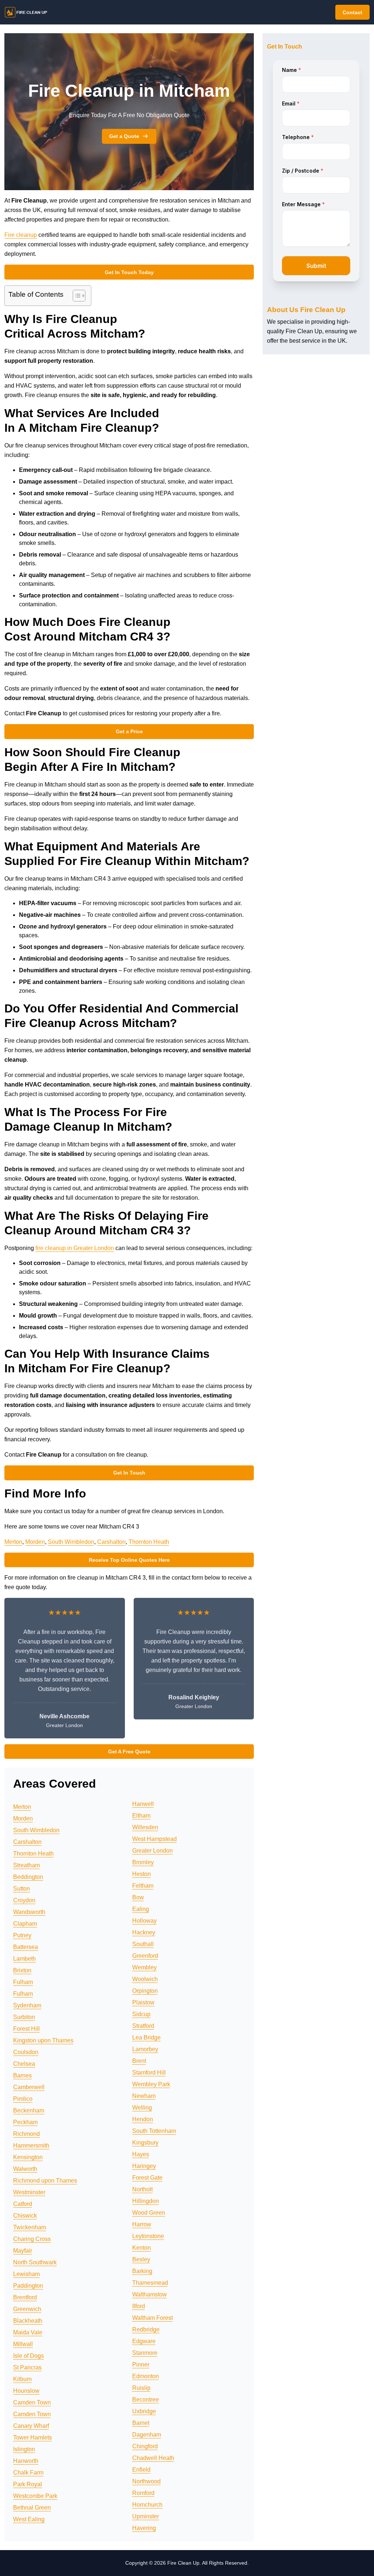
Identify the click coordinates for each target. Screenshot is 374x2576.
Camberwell (29, 2087)
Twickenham (30, 2227)
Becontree (146, 2400)
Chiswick (25, 2216)
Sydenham (27, 2005)
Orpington (145, 1991)
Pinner (141, 2364)
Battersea (26, 1947)
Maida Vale (28, 2332)
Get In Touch (129, 1473)
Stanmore (145, 2353)
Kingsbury (145, 2143)
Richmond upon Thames (45, 2181)
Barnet (141, 2423)
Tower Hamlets (33, 2437)
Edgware (144, 2341)
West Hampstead (154, 1839)
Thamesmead (150, 2283)
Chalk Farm (28, 2473)
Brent (139, 2061)
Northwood (146, 2481)
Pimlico (23, 2099)
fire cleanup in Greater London (75, 1248)
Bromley (143, 1862)
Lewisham (26, 2274)
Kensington (28, 2157)
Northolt (142, 2189)
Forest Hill (26, 2029)
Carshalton (111, 1542)
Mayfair (23, 2251)
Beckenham (29, 2110)
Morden (35, 1542)
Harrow (142, 2224)
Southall (143, 1944)
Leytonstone (148, 2236)
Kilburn (22, 2379)
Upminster (146, 2516)
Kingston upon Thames (43, 2040)
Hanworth (26, 2461)
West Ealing (29, 2519)
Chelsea (24, 2064)
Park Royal (28, 2484)
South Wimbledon (71, 1542)
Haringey (144, 2166)
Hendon (143, 2119)
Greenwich (27, 2309)
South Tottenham (154, 2131)
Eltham (141, 1816)
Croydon (24, 1900)
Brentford (25, 2297)
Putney (22, 1935)
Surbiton (24, 2017)
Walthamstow (150, 2294)
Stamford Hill (149, 2073)
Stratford (143, 2026)
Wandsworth (29, 1912)
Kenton (142, 2248)
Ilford (139, 2306)
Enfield (141, 2470)
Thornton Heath (149, 1542)
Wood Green (149, 2213)
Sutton (22, 1889)
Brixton (22, 1970)
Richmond (26, 2134)
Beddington (28, 1877)
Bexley (141, 2259)
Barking (142, 2271)
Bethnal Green (32, 2508)
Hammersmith (31, 2146)
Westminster (29, 2192)
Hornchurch (147, 2505)
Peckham (25, 2122)
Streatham (26, 1865)
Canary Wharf (31, 2426)
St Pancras (27, 2367)
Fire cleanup (21, 235)
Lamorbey (145, 2049)
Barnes (22, 2075)
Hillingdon (146, 2201)
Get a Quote (124, 136)
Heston (142, 1874)
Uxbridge (144, 2411)
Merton (13, 1542)
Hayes (141, 2154)
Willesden (145, 1827)
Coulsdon (26, 2052)
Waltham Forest (152, 2318)
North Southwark (35, 2262)
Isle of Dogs (28, 2356)
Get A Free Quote (129, 1752)
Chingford (145, 2446)
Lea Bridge (146, 2037)
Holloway (144, 1921)
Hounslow (26, 2391)
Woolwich (145, 1979)
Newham (144, 2096)
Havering (144, 2528)
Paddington (28, 2286)
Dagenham (147, 2435)
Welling (142, 2108)
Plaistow (143, 2002)
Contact (352, 12)
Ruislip (141, 2388)
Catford (23, 2204)
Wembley (144, 1967)
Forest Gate (147, 2178)
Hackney (144, 1932)
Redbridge (146, 2329)
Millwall (23, 2344)
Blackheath (28, 2321)
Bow (138, 1897)
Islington (24, 2449)
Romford (143, 2493)
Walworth (25, 2169)
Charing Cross (32, 2239)
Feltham (143, 1886)
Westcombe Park (35, 2496)
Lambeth (24, 1959)
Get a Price (129, 731)
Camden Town (32, 2402)
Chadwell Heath (153, 2458)
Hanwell (143, 1804)
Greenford (145, 1956)
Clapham (25, 1924)
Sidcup (141, 2014)
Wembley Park (151, 2084)
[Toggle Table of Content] (75, 296)
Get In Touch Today (129, 272)
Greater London (152, 1851)
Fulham (23, 1982)
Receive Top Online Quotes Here (129, 1560)
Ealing (141, 1909)
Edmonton (146, 2376)
